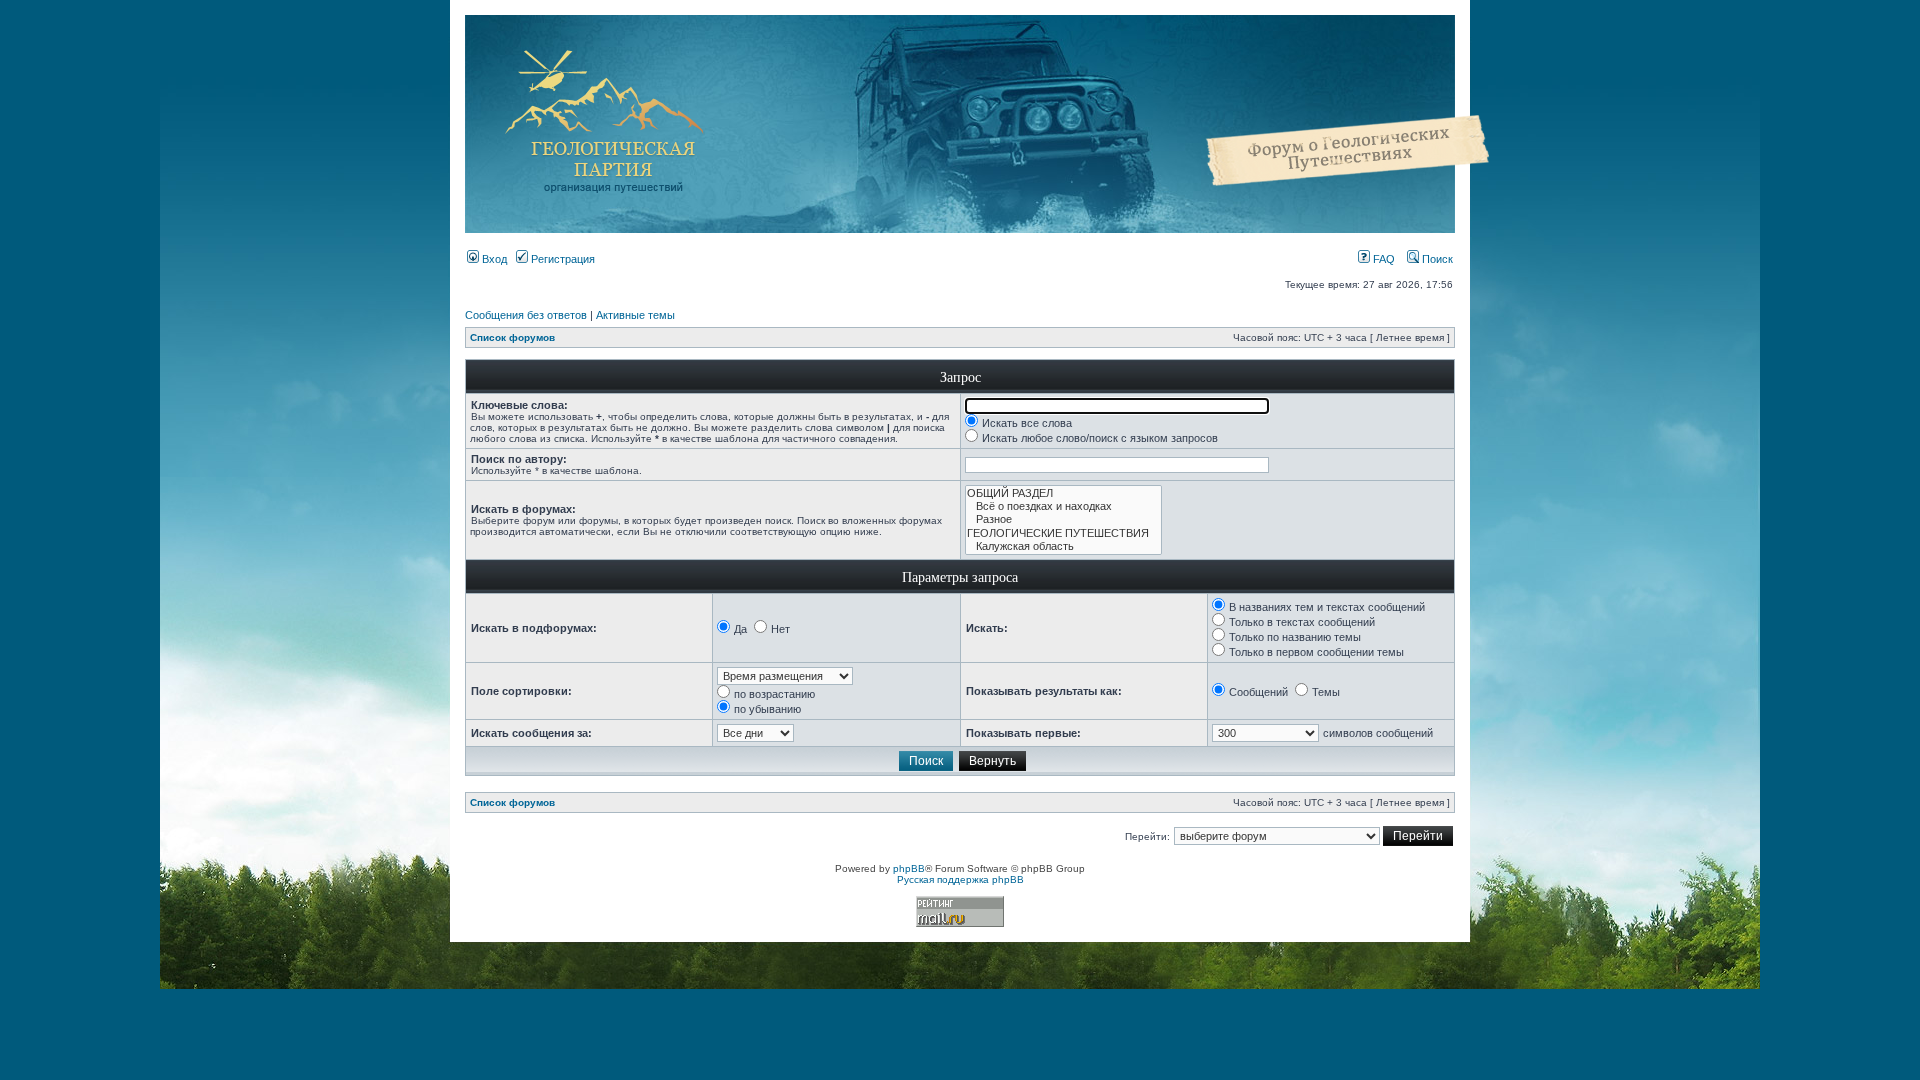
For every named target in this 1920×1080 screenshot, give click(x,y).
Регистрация (561, 259)
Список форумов (512, 337)
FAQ (1382, 259)
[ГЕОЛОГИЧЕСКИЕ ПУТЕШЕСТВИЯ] (1063, 533)
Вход (493, 259)
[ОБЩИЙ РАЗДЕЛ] (1063, 493)
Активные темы (635, 315)
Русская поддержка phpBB (960, 879)
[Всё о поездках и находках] (1063, 506)
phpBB (909, 868)
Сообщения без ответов (526, 315)
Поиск (1436, 259)
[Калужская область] (1063, 546)
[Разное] (1063, 519)
